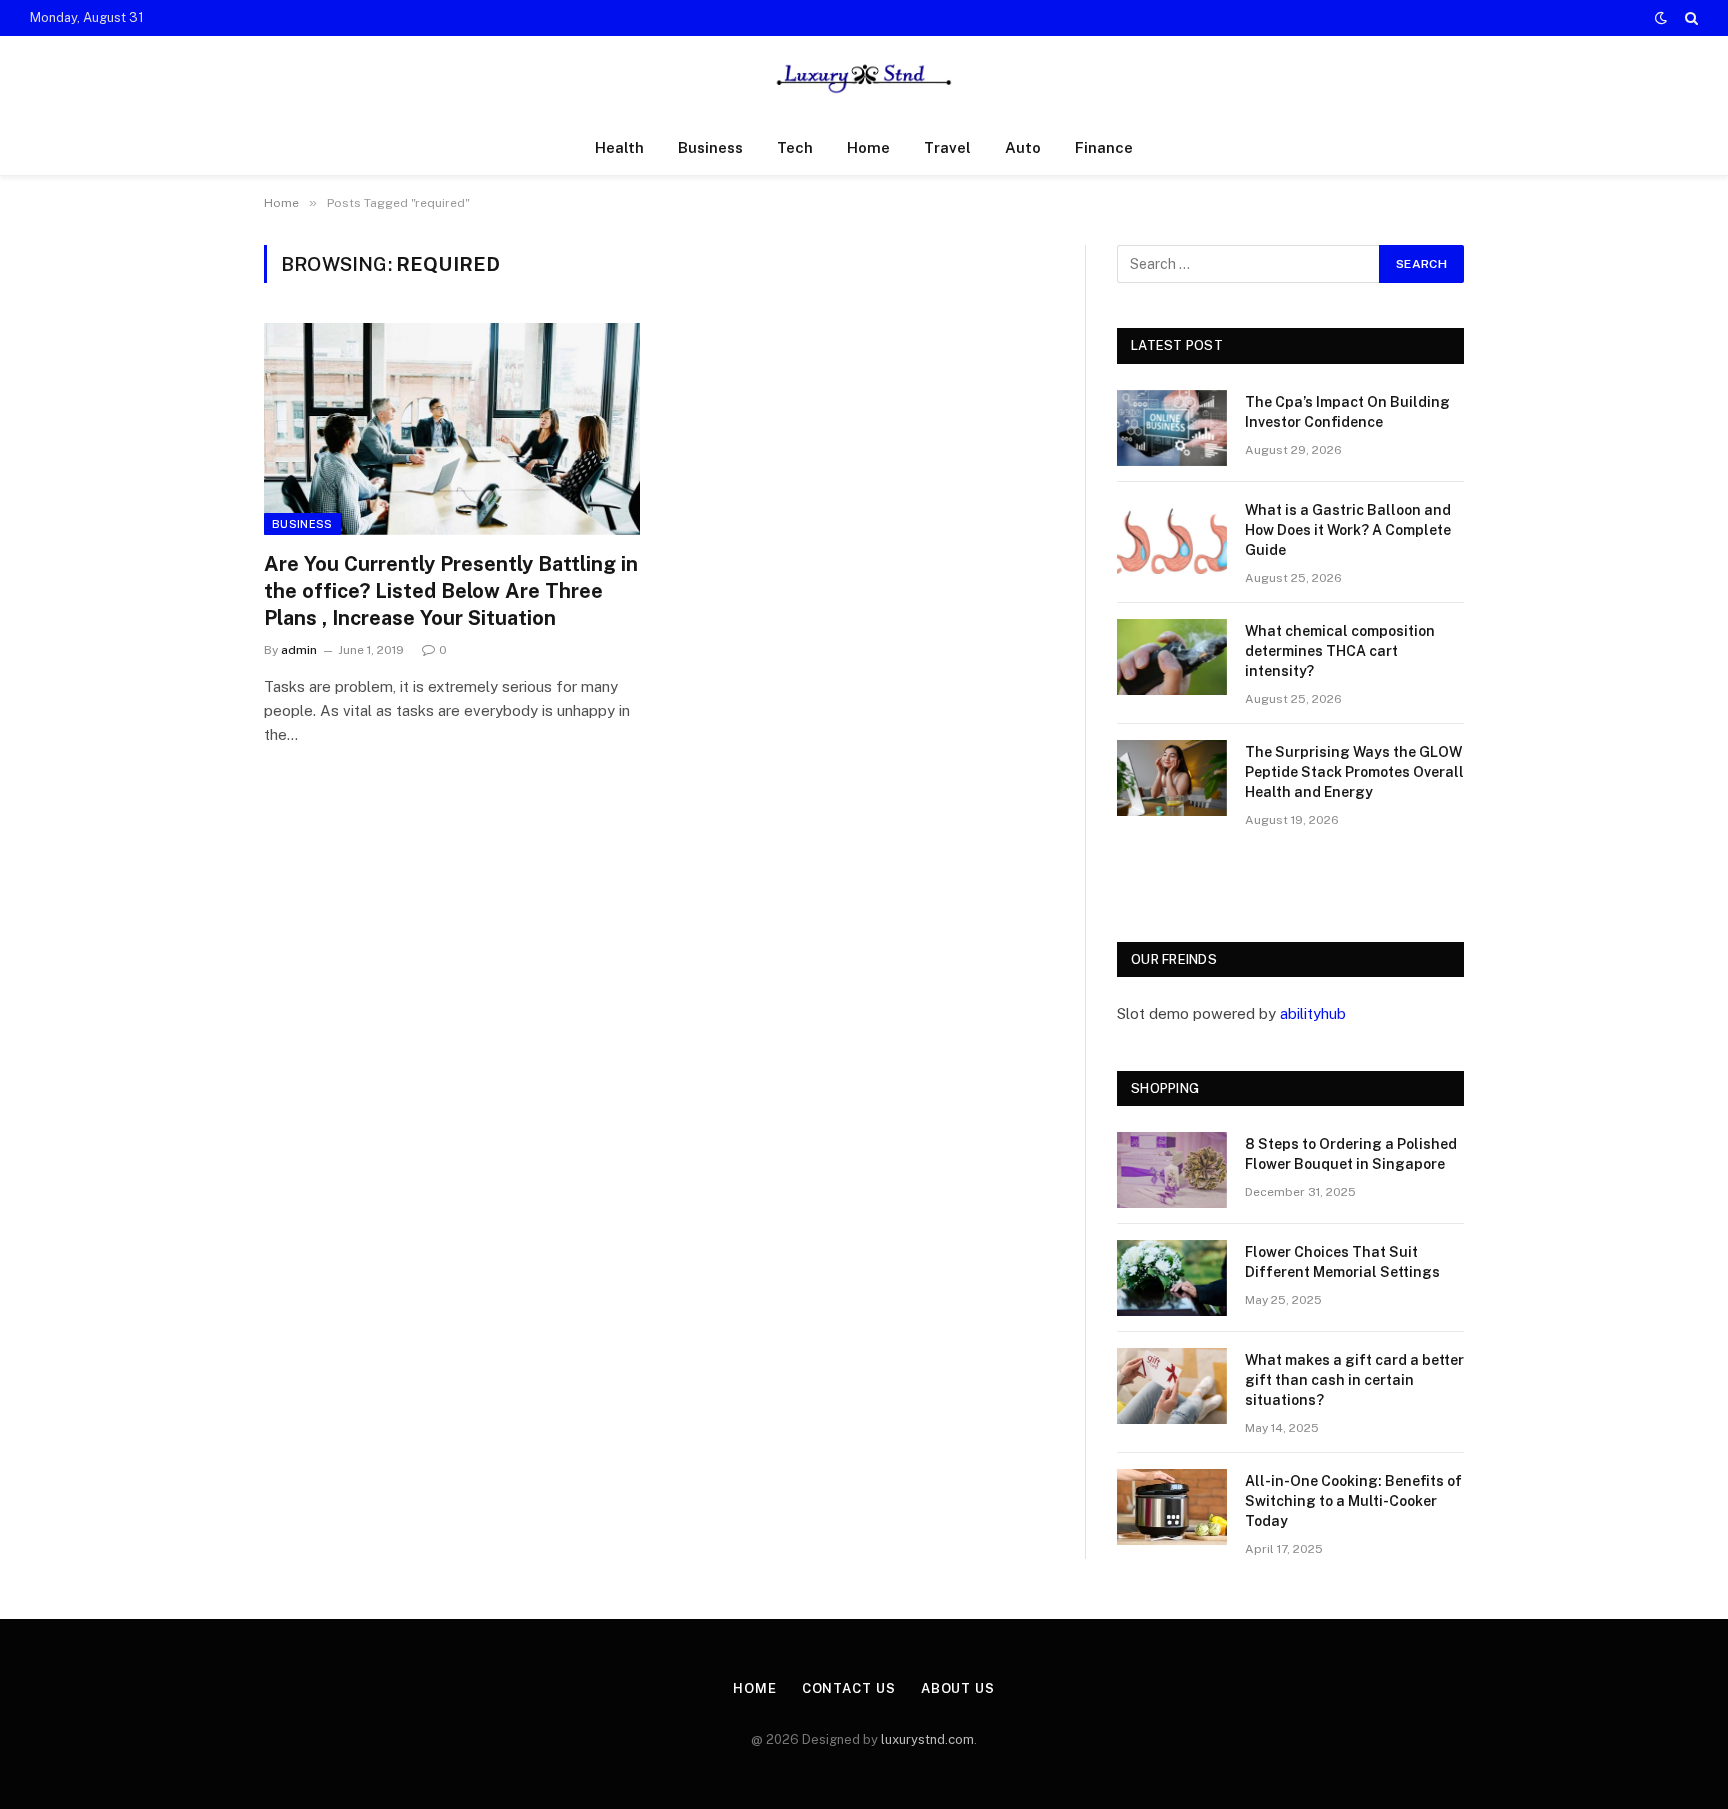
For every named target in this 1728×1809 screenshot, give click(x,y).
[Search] (1689, 18)
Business (710, 147)
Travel (947, 147)
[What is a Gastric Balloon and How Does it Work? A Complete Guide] (1172, 536)
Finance (1104, 147)
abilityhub (1313, 1013)
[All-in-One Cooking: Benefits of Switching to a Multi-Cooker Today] (1172, 1507)
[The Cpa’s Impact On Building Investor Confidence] (1172, 428)
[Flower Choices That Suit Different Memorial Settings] (1172, 1278)
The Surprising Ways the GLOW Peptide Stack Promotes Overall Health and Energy (1354, 772)
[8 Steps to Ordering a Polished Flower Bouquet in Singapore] (1172, 1170)
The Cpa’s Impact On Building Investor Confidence (1347, 412)
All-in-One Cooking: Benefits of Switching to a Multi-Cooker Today (1353, 1501)
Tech (795, 147)
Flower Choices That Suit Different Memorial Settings (1342, 1262)
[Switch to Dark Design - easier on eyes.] (1661, 18)
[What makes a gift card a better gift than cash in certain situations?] (1172, 1386)
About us (958, 1688)
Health (619, 147)
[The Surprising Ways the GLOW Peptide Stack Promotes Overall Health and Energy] (1172, 778)
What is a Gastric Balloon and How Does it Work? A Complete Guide (1348, 530)
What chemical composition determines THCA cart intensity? (1340, 651)
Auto (1023, 147)
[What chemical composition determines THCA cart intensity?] (1172, 657)
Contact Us (849, 1688)
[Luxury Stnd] (864, 78)
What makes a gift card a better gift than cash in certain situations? (1354, 1380)
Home (868, 147)
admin (299, 650)
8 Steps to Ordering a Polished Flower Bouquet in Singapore (1351, 1154)
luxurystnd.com (927, 1739)
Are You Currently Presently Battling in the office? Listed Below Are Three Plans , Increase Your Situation (451, 591)
